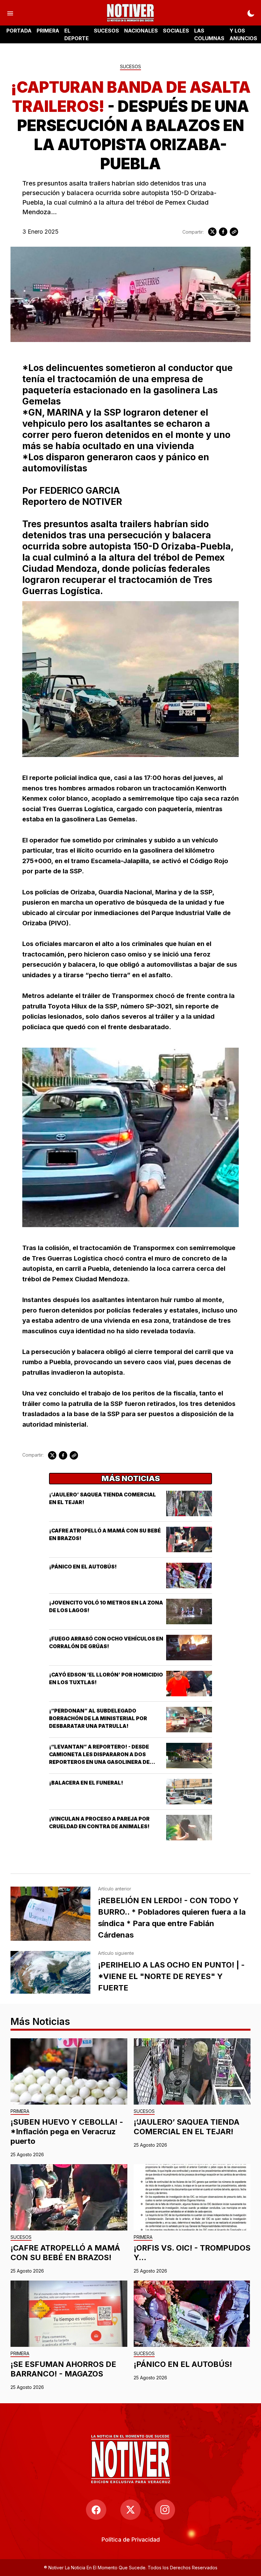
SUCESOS (106, 31)
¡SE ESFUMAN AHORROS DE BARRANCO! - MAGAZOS (63, 2369)
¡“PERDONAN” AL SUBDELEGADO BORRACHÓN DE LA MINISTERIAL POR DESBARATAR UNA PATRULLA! (98, 1718)
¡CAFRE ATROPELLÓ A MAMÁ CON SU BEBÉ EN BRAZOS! (65, 2253)
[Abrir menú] (10, 13)
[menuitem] (131, 2540)
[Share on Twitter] (212, 232)
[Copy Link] (234, 232)
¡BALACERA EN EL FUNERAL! (86, 1783)
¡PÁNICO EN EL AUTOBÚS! (83, 1567)
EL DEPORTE (77, 34)
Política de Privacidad (131, 2540)
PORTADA (19, 31)
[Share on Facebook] (223, 232)
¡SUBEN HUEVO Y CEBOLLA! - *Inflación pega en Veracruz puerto (67, 2132)
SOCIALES (176, 31)
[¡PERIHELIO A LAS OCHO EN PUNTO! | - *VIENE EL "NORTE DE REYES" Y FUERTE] (50, 1972)
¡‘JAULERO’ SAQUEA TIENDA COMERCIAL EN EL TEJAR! (187, 2127)
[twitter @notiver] (130, 2510)
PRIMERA (48, 31)
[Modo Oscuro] (251, 13)
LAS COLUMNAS (209, 34)
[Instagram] (165, 2510)
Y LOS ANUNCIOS (243, 34)
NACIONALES (141, 31)
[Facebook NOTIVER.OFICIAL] (96, 2510)
